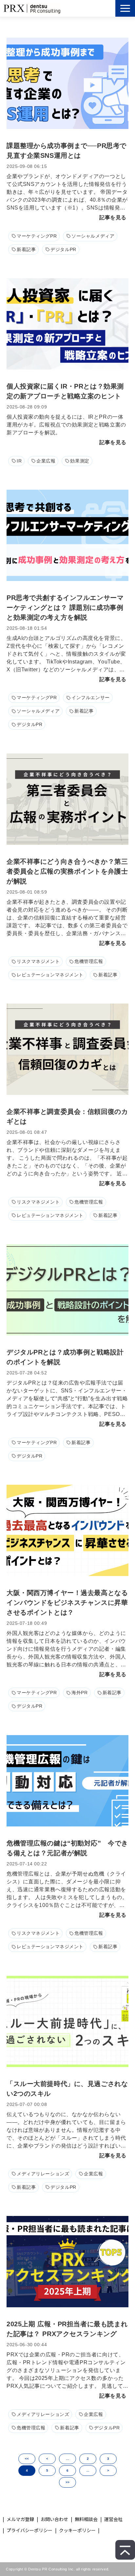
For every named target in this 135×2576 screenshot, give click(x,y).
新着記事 (26, 249)
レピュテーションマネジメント (50, 975)
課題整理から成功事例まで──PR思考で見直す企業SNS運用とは (67, 151)
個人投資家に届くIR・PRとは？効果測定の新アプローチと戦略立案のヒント (65, 391)
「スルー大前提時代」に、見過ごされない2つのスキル (67, 2089)
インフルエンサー (91, 698)
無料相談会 (86, 2519)
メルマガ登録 (20, 2519)
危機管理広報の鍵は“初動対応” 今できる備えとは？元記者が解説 (67, 1848)
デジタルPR (63, 249)
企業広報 (46, 461)
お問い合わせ (54, 2519)
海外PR (79, 1693)
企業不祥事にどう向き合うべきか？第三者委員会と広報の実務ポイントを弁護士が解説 (67, 871)
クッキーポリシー (77, 2530)
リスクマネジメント (38, 961)
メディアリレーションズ (43, 2174)
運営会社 (113, 2519)
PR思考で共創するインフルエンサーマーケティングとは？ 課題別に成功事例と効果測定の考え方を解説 (65, 608)
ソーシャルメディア (93, 236)
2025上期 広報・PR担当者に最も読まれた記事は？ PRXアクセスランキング (67, 2329)
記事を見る (113, 218)
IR (19, 461)
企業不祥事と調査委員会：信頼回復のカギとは (67, 1116)
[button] (125, 8)
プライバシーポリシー (29, 2530)
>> (67, 2482)
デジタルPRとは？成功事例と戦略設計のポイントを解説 (65, 1357)
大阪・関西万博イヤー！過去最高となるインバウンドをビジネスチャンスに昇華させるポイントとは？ (67, 1603)
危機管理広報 (89, 961)
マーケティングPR (37, 236)
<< (27, 2459)
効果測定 (80, 461)
